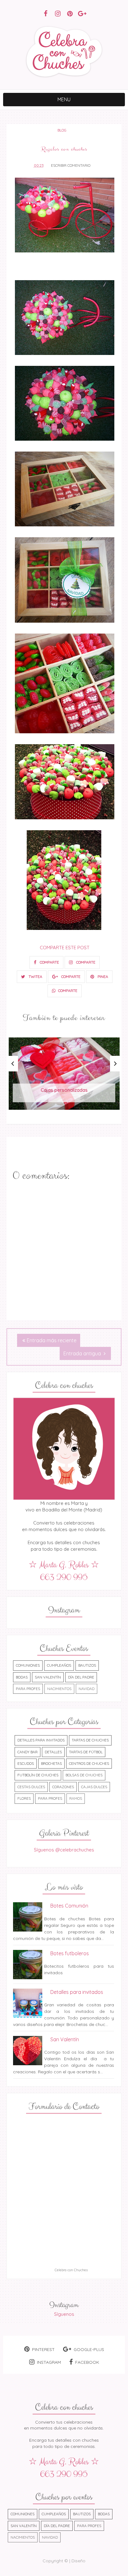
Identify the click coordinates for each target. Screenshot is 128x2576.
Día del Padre (81, 1677)
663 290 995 (64, 1578)
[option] (64, 1077)
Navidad (87, 1689)
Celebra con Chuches (71, 2270)
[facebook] (46, 13)
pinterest (43, 2349)
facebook (87, 2362)
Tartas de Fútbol (86, 1752)
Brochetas (51, 1763)
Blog (62, 130)
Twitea (35, 977)
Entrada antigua (83, 1353)
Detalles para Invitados (41, 1740)
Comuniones (28, 1665)
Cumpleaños (59, 1665)
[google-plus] (82, 13)
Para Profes (28, 1689)
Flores (24, 1798)
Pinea (102, 977)
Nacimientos (59, 1689)
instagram (49, 2362)
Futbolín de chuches (38, 1775)
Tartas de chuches (90, 1740)
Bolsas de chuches (84, 1775)
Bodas (22, 1677)
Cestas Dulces (31, 1787)
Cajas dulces (94, 1787)
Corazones (63, 1787)
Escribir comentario (71, 165)
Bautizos (87, 1665)
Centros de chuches (89, 1763)
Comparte (49, 962)
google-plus (89, 2349)
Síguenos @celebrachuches (64, 1850)
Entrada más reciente (52, 1340)
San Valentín (48, 1677)
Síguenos (64, 2314)
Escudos (26, 1763)
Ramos (76, 1798)
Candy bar (27, 1752)
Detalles (53, 1752)
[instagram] (58, 13)
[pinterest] (70, 13)
